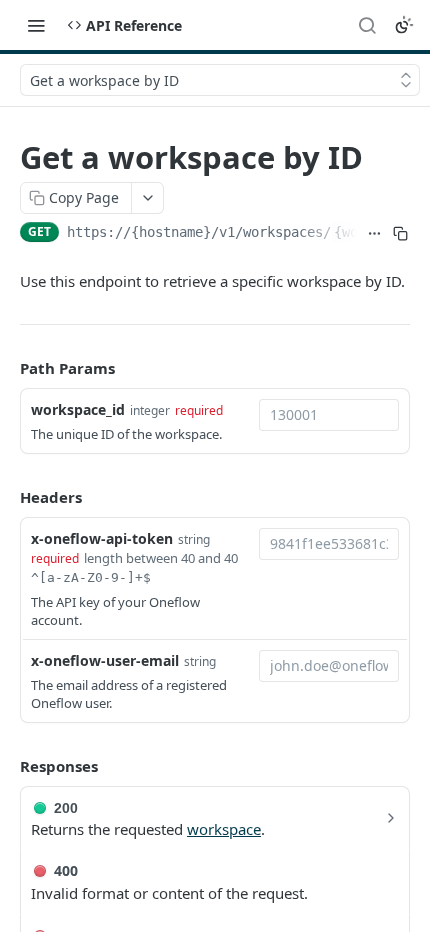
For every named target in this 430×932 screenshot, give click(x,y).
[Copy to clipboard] (401, 234)
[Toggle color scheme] (404, 25)
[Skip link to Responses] (6, 767)
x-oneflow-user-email (105, 660)
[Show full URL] (374, 234)
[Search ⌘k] (367, 25)
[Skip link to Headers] (6, 497)
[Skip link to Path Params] (6, 369)
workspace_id (78, 409)
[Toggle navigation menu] (36, 25)
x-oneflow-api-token (102, 538)
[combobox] (329, 415)
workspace (224, 829)
